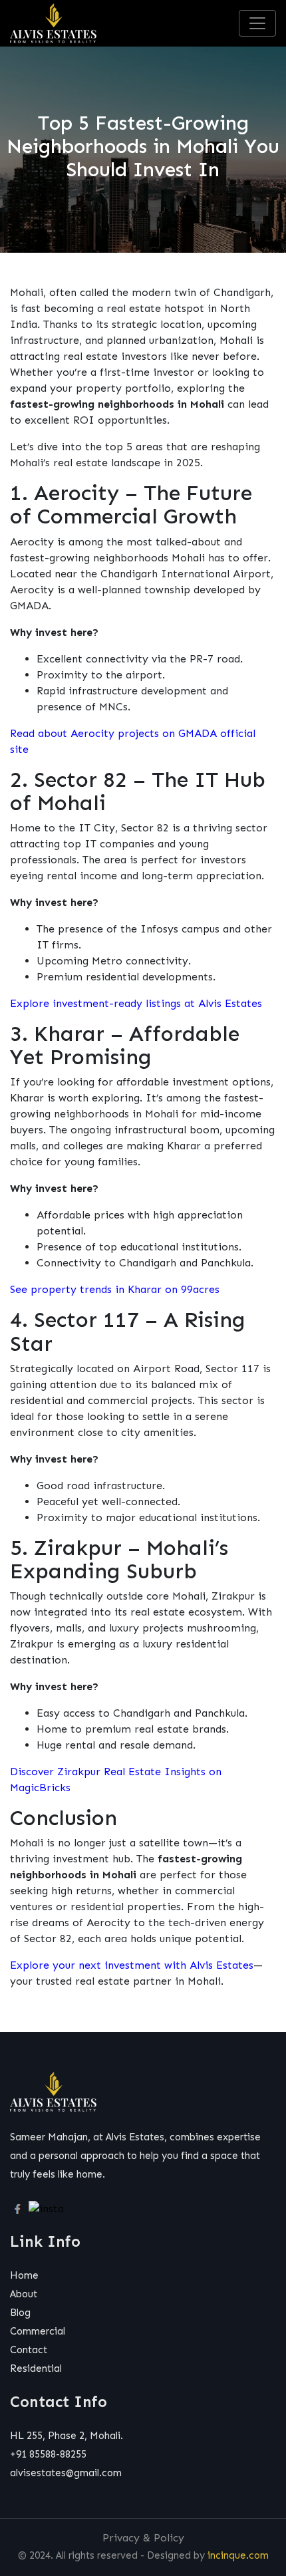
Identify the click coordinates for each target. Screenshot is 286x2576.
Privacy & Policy (143, 2538)
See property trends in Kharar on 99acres (115, 1289)
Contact (29, 2350)
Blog (20, 2313)
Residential (36, 2368)
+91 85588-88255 (48, 2454)
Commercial (38, 2331)
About (24, 2294)
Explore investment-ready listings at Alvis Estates (136, 1003)
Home (24, 2275)
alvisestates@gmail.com (66, 2473)
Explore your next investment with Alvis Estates (132, 1965)
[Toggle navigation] (257, 23)
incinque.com (238, 2555)
